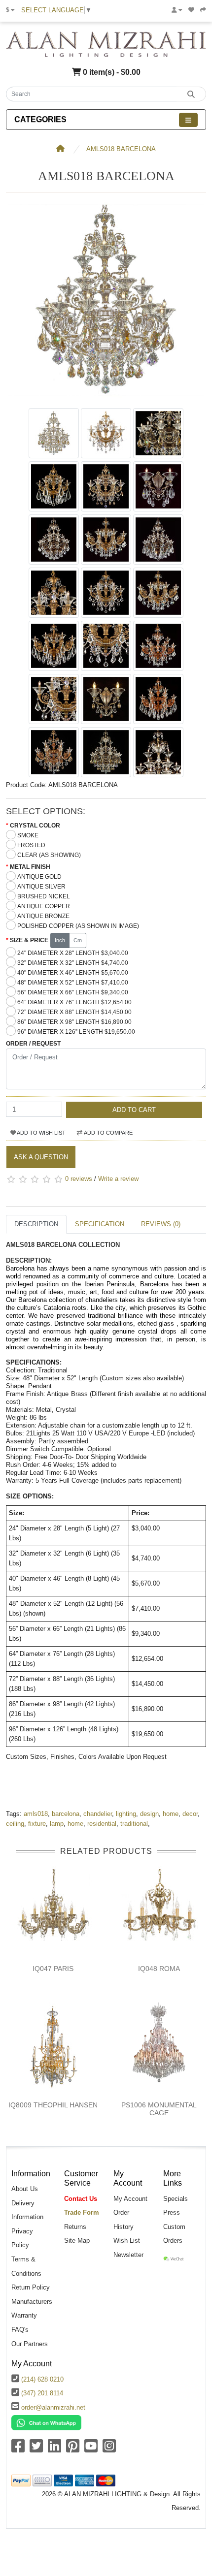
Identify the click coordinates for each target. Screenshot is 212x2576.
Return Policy (31, 2287)
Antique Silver (41, 887)
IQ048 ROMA (159, 1969)
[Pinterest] (73, 2449)
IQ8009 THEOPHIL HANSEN (53, 2105)
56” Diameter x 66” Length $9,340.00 (73, 992)
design (149, 1814)
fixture (37, 1824)
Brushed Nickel (44, 896)
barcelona (66, 1814)
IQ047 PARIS (53, 1969)
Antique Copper (44, 906)
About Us (25, 2189)
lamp (57, 1824)
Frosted (31, 845)
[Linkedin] (54, 2449)
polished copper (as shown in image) (78, 926)
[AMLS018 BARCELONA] (106, 398)
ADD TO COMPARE (108, 1133)
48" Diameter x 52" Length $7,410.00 (73, 983)
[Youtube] (91, 2449)
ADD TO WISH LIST (41, 1133)
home (171, 1814)
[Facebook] (18, 2449)
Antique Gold (39, 877)
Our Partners (30, 2344)
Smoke (28, 835)
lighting (126, 1814)
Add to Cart (134, 1110)
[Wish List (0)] (191, 10)
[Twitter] (36, 2449)
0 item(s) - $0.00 (111, 72)
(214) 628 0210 (42, 2379)
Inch (60, 940)
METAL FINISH (30, 867)
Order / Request (33, 1044)
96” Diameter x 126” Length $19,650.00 (76, 1032)
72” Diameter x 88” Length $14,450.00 (74, 1012)
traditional (134, 1824)
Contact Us (81, 2199)
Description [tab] (36, 1224)
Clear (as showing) (49, 855)
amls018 (36, 1814)
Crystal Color (35, 826)
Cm (78, 940)
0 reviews (79, 1179)
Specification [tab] (100, 1224)
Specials (176, 2199)
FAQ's (20, 2330)
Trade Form (82, 2212)
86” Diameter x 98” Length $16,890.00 (74, 1022)
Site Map (77, 2241)
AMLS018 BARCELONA (121, 149)
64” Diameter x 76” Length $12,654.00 (74, 1002)
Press (172, 2212)
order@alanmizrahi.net (53, 2407)
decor (190, 1814)
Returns (75, 2227)
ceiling (15, 1824)
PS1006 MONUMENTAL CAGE (159, 2109)
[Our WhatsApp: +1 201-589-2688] (46, 2422)
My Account (130, 2199)
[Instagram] (109, 2449)
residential (102, 1824)
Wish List (127, 2241)
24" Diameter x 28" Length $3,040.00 (73, 953)
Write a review (118, 1179)
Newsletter (128, 2255)
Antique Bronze (43, 916)
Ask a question (41, 1157)
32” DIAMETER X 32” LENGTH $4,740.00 (73, 963)
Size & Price (29, 940)
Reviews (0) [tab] (161, 1224)
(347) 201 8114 (42, 2393)
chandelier (98, 1814)
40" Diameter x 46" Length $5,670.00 (73, 973)
